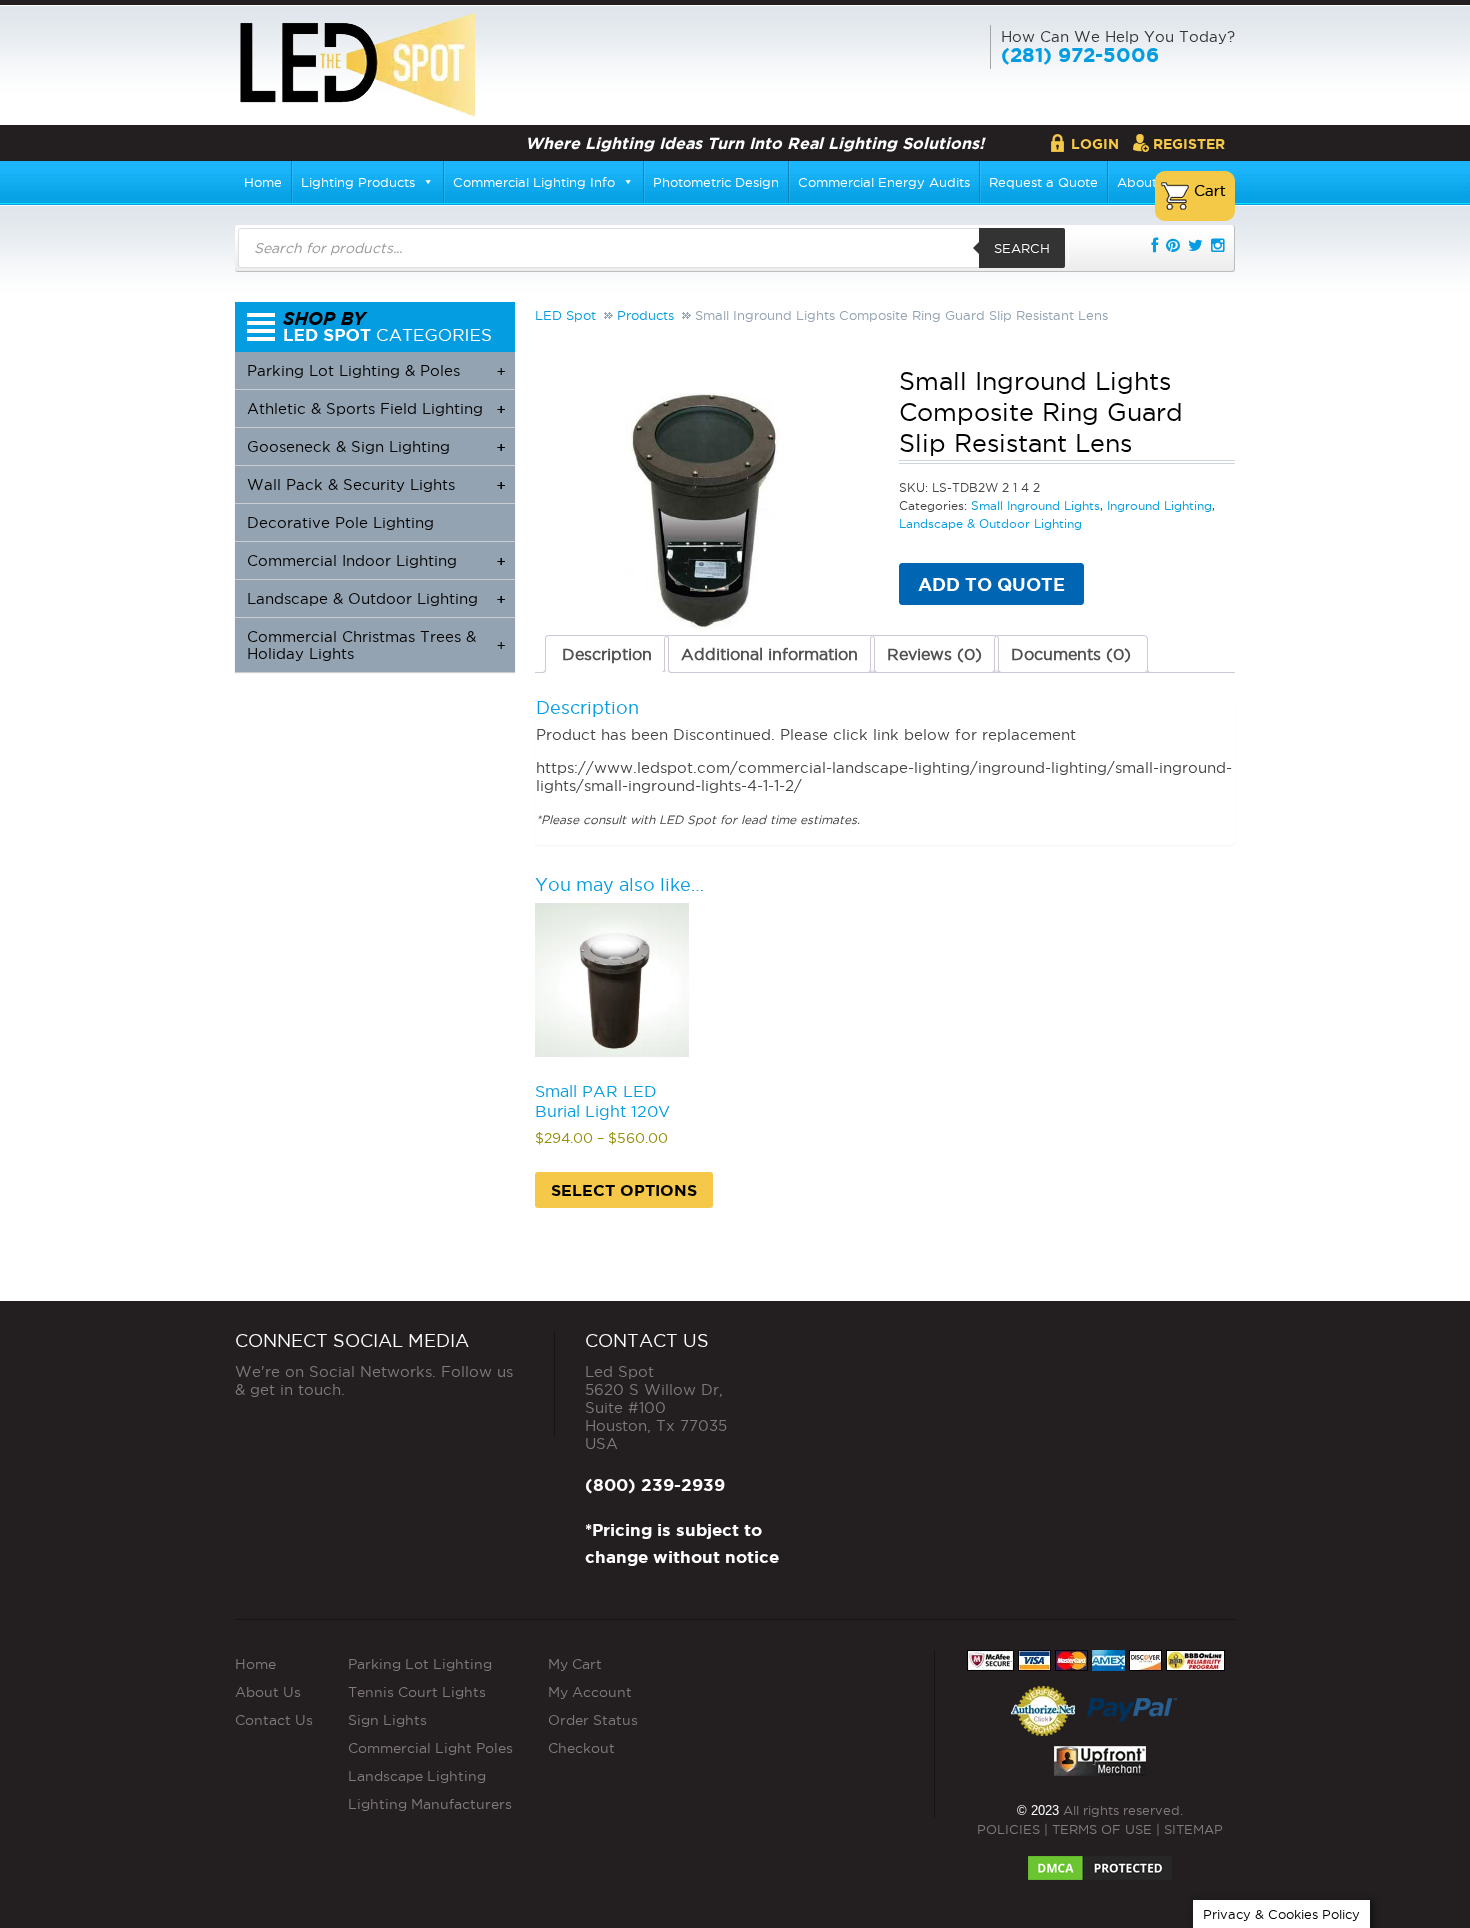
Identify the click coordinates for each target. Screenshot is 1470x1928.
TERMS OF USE (1102, 1829)
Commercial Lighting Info (534, 182)
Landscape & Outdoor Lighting (990, 523)
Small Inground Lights (1035, 505)
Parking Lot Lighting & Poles (376, 370)
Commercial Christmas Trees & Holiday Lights (376, 645)
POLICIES (1008, 1829)
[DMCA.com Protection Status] (1100, 1862)
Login (1095, 144)
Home (263, 182)
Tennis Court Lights (417, 1692)
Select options (624, 1190)
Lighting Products (358, 182)
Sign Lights (387, 1720)
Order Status (593, 1720)
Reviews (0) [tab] (934, 654)
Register (1189, 144)
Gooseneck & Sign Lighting (376, 446)
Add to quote (991, 584)
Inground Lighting (1159, 505)
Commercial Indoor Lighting (376, 560)
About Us (268, 1692)
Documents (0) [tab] (1071, 654)
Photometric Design (716, 182)
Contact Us (274, 1720)
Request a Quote (1043, 182)
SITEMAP (1193, 1829)
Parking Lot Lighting (420, 1664)
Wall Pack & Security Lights (376, 484)
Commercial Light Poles (430, 1748)
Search (1022, 248)
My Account (590, 1692)
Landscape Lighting (417, 1776)
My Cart (575, 1664)
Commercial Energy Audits (884, 182)
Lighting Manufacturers (430, 1804)
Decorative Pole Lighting (340, 522)
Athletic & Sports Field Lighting (376, 408)
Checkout (581, 1748)
